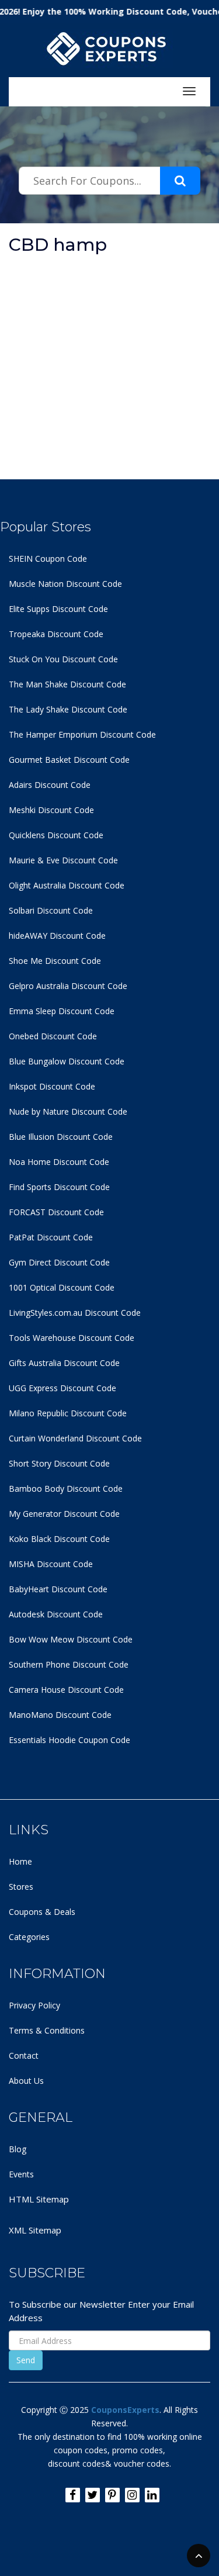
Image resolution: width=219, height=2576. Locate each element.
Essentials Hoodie (42, 1740)
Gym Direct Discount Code (59, 1262)
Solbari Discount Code (51, 910)
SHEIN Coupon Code (48, 559)
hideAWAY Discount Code (57, 936)
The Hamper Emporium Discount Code (82, 734)
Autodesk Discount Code (56, 1614)
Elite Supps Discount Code (58, 609)
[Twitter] (93, 2495)
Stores (21, 1887)
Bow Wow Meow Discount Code (71, 1639)
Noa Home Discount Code (59, 1162)
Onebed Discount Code (53, 1036)
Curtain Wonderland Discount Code (75, 1438)
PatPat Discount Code (51, 1237)
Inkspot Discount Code (52, 1086)
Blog (18, 2149)
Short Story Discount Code (59, 1463)
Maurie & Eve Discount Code (63, 860)
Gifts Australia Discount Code (64, 1363)
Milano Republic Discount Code (68, 1413)
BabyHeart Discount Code (58, 1589)
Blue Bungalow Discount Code (67, 1061)
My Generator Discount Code (64, 1514)
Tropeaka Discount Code (56, 634)
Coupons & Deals (42, 1912)
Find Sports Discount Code (59, 1187)
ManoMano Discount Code (60, 1715)
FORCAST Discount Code (56, 1212)
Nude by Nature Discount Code (68, 1111)
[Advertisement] (109, 370)
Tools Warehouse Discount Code (72, 1338)
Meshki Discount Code (51, 810)
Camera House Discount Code (66, 1690)
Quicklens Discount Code (56, 835)
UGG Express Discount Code (62, 1388)
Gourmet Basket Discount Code (69, 760)
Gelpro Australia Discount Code (68, 986)
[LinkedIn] (152, 2495)
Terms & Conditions (47, 2030)
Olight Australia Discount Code (67, 885)
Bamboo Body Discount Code (66, 1488)
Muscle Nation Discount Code (65, 584)
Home (20, 1861)
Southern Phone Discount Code (69, 1664)
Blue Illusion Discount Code (61, 1137)
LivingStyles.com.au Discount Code (75, 1313)
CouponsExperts (125, 2410)
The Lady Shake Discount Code (68, 709)
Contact (24, 2055)
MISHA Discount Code (51, 1564)
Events (21, 2174)
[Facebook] (73, 2495)
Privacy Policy (34, 2005)
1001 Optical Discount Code (62, 1287)
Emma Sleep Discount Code (62, 1011)
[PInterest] (112, 2495)
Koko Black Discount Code (59, 1539)
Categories (29, 1937)
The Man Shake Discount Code (67, 684)
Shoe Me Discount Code (55, 961)
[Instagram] (132, 2495)
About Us (26, 2081)
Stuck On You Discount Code (63, 659)
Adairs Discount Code (50, 785)
